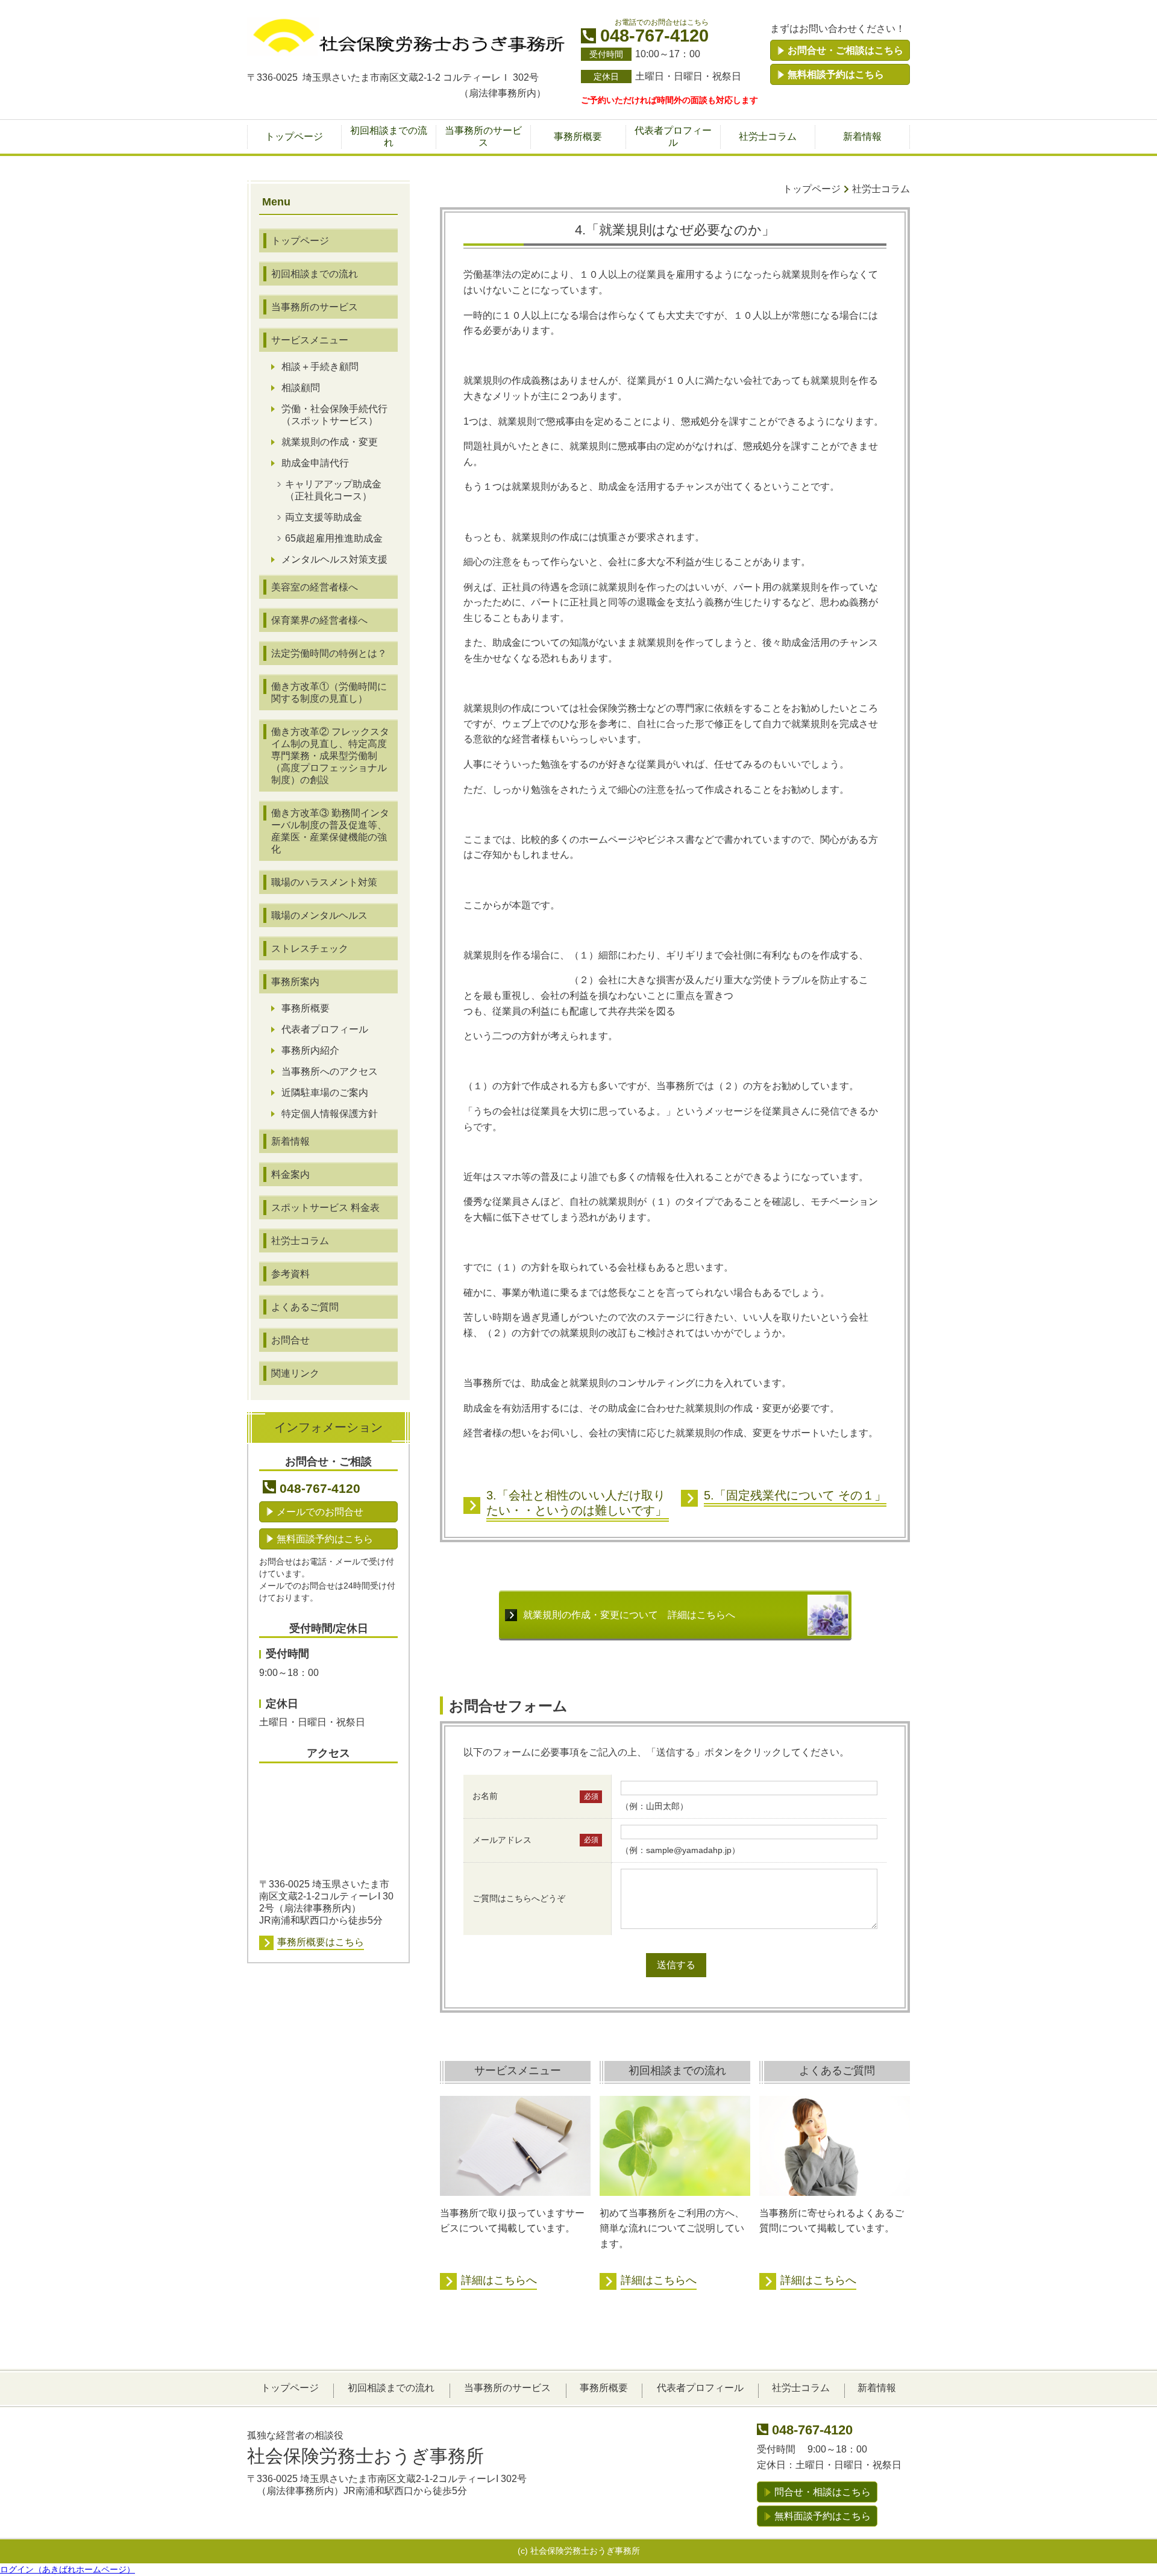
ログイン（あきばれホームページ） (67, 2569)
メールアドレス (502, 1840)
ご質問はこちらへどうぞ (519, 1898)
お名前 (485, 1796)
